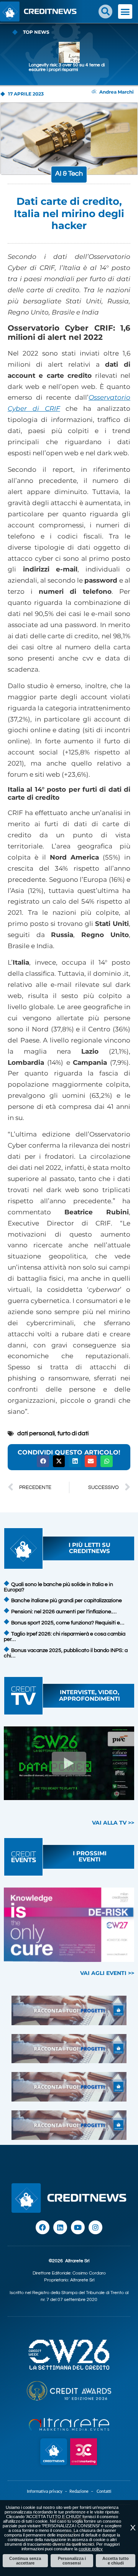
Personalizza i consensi (72, 2561)
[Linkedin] (60, 2227)
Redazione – (83, 2491)
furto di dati (73, 1433)
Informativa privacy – (48, 2491)
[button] (105, 12)
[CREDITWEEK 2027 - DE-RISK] (69, 1925)
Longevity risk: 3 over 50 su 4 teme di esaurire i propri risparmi (67, 67)
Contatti (104, 2491)
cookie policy (91, 2549)
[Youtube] (78, 2227)
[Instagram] (95, 2227)
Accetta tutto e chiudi (116, 2561)
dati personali (36, 1433)
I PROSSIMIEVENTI (90, 1856)
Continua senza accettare (25, 2561)
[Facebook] (43, 2227)
